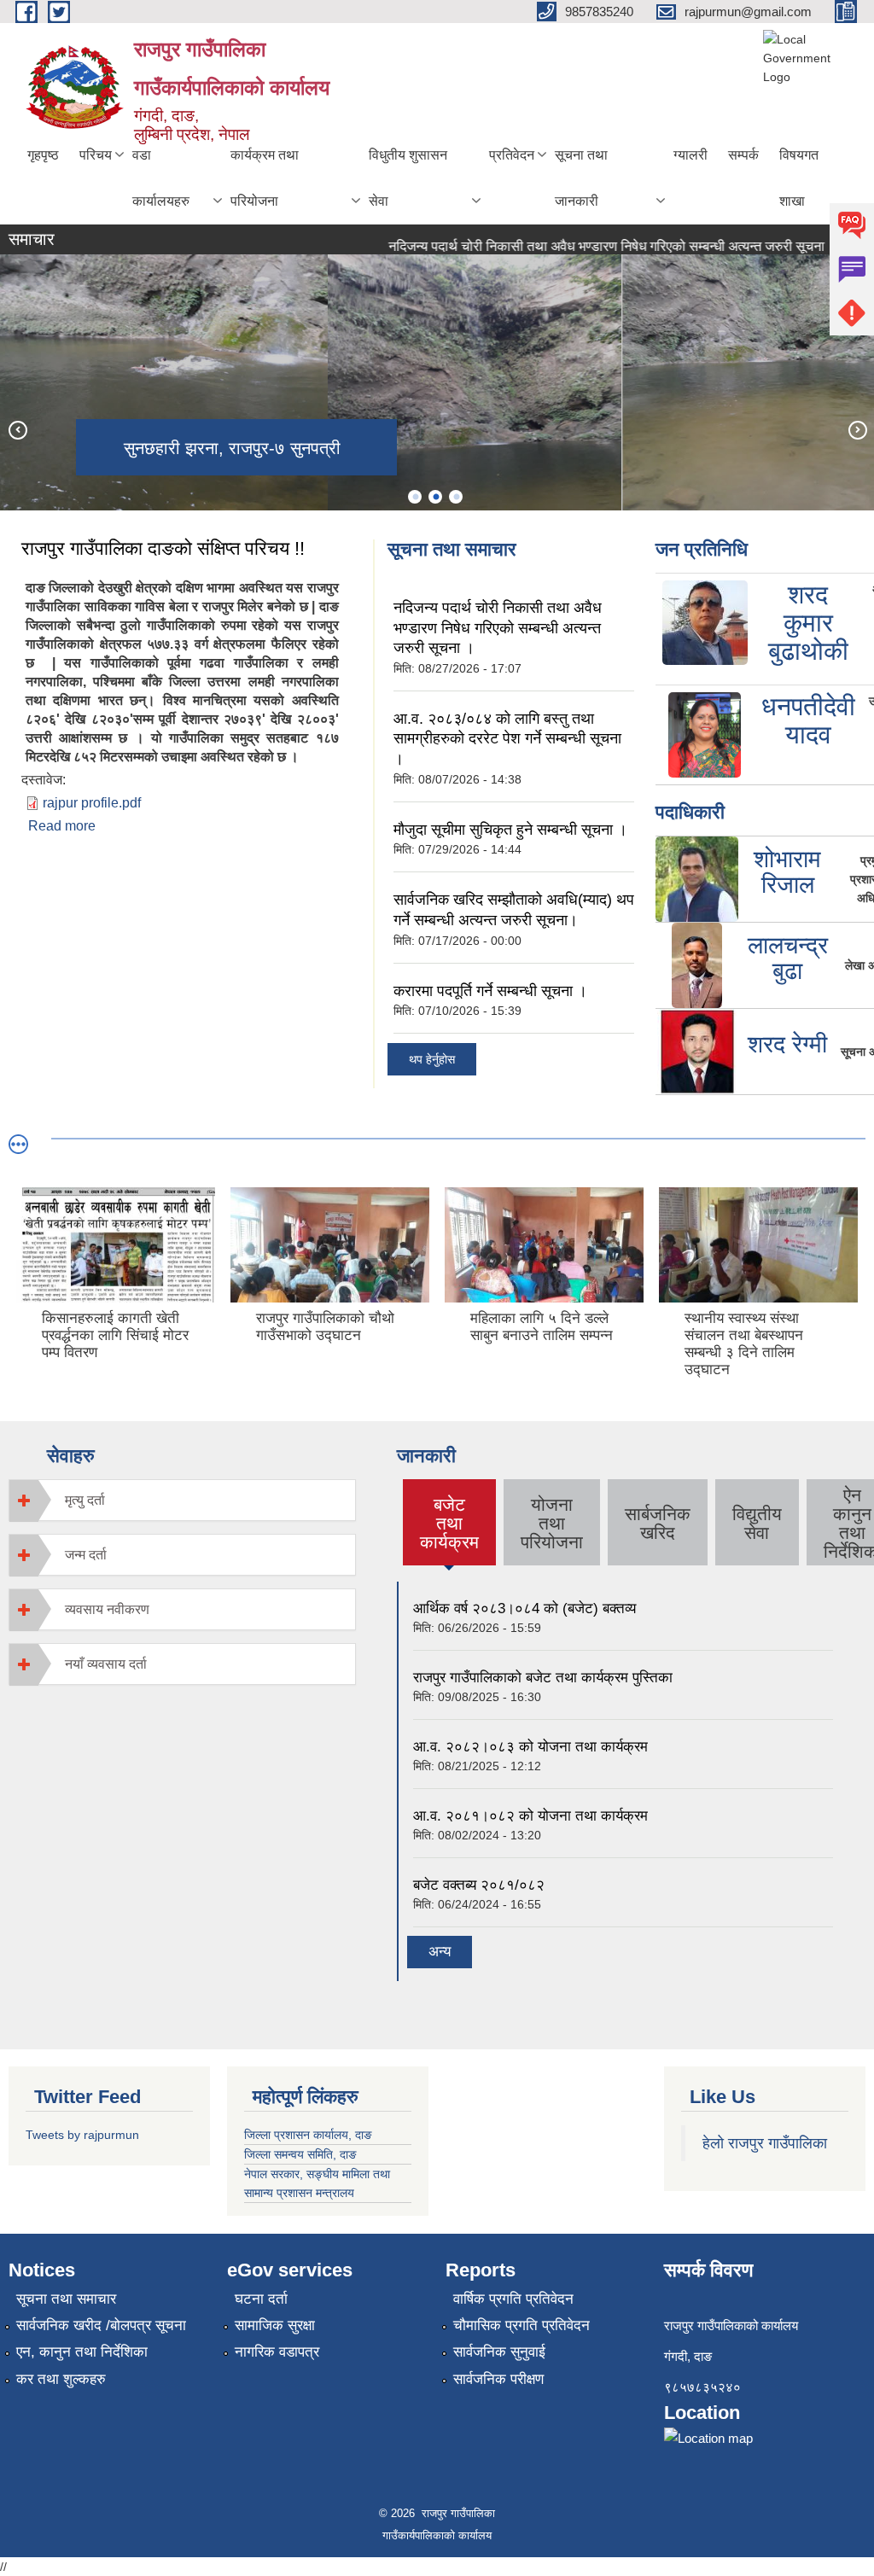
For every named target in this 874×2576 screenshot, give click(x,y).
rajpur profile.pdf (92, 803)
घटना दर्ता (261, 2299)
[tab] (182, 1500)
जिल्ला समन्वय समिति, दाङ (300, 2154)
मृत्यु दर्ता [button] (85, 1500)
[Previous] (17, 429)
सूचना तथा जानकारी (581, 178)
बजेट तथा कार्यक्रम (449, 1523)
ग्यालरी (690, 155)
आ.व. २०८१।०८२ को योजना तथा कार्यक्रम (530, 1816)
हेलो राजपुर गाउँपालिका (765, 2143)
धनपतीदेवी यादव (808, 720)
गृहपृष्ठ (43, 155)
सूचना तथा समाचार (66, 2299)
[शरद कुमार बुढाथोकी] (705, 621)
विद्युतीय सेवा (757, 1523)
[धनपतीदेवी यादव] (705, 734)
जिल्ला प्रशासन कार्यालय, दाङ (308, 2135)
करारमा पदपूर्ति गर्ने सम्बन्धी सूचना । (490, 991)
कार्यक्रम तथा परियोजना (265, 178)
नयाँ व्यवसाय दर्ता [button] (106, 1664)
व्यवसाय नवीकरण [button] (107, 1609)
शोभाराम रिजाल (787, 872)
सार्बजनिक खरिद (658, 1523)
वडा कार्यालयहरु (161, 178)
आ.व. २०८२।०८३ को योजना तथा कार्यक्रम (530, 1747)
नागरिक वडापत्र (277, 2352)
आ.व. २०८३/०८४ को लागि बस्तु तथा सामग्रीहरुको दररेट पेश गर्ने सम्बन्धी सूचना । (507, 739)
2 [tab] (435, 497)
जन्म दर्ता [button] (86, 1555)
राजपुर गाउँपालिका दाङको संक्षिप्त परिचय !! (163, 548)
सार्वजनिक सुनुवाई (499, 2352)
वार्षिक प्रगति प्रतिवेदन (513, 2299)
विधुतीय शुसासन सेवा (408, 178)
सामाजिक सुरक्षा (275, 2325)
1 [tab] (415, 497)
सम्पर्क (743, 155)
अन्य (440, 1952)
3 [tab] (456, 497)
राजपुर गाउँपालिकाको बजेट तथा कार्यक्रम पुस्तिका (543, 1678)
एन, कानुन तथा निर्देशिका (82, 2352)
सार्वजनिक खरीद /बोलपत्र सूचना (101, 2325)
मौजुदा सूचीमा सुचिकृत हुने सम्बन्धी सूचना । (510, 830)
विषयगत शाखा (799, 178)
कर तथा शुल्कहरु (61, 2379)
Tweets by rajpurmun (82, 2135)
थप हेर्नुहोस (432, 1059)
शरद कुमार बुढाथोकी (808, 623)
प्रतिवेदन (512, 155)
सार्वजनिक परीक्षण (498, 2379)
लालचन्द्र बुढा (788, 959)
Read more (62, 826)
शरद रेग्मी (787, 1044)
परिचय (96, 155)
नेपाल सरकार (272, 2174)
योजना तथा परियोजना (552, 1523)
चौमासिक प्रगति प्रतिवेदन (521, 2325)
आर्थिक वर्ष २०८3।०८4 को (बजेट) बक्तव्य (524, 1609)
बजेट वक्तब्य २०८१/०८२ (479, 1885)
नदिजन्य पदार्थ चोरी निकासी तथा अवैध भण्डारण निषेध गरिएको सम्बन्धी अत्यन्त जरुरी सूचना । (586, 246)
